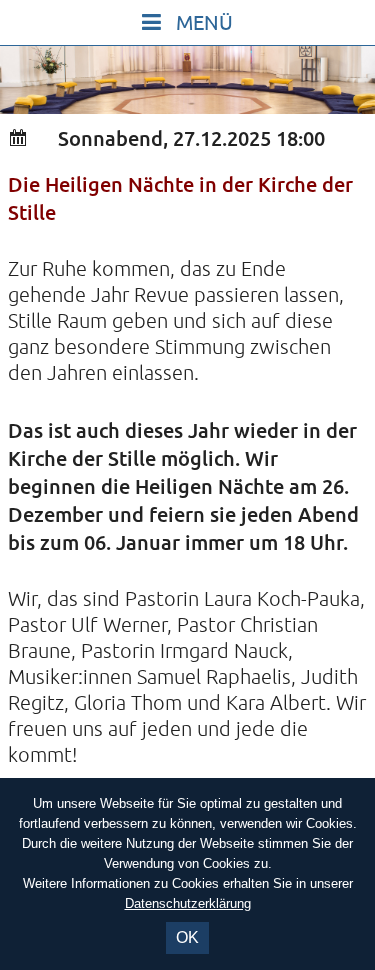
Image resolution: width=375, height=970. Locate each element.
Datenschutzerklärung (188, 903)
